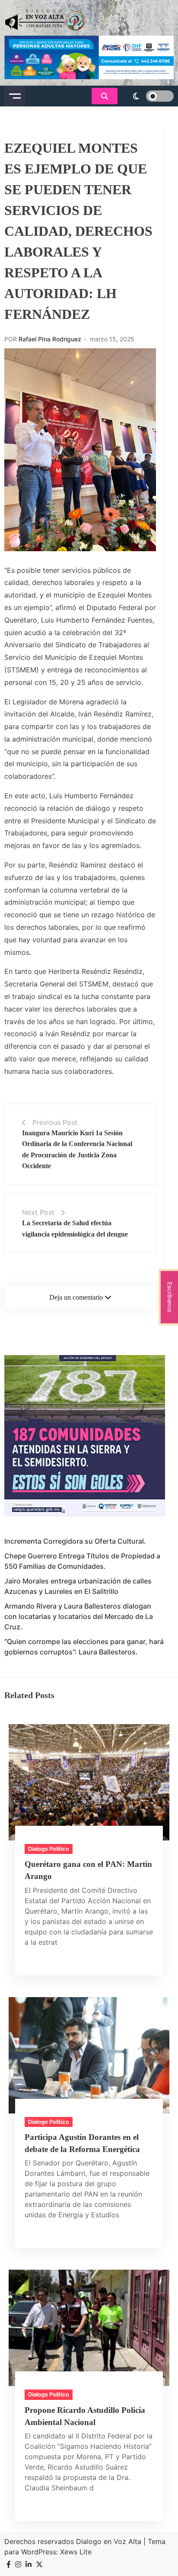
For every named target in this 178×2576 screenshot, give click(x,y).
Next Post (38, 1212)
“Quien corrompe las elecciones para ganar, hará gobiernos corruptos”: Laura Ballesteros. (84, 1647)
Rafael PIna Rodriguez (50, 339)
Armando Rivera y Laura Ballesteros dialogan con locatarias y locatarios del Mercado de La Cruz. (79, 1616)
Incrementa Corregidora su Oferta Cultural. (75, 1541)
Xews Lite (76, 2552)
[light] (148, 96)
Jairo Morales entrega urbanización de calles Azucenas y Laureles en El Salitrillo (78, 1586)
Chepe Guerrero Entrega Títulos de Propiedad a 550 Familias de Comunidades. (82, 1561)
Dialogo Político (49, 1849)
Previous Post (55, 1122)
